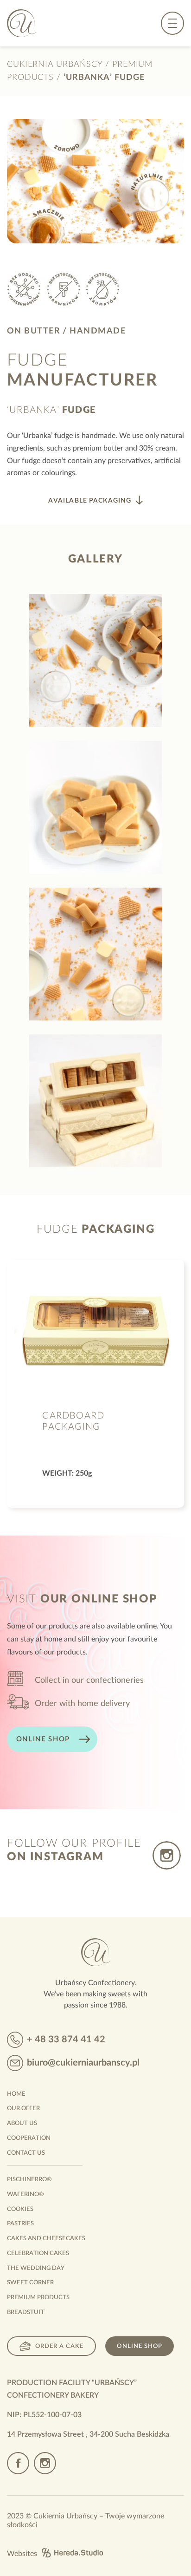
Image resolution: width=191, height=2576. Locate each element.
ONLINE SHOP (43, 1739)
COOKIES (20, 2209)
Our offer (23, 2109)
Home (16, 2094)
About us (22, 2123)
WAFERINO (25, 2194)
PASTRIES (20, 2224)
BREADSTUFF (26, 2312)
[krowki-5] (95, 807)
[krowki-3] (95, 1101)
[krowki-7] (95, 954)
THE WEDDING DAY (36, 2268)
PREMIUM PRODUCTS (38, 2298)
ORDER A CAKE (59, 2346)
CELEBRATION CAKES (38, 2253)
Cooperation (29, 2138)
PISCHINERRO (29, 2180)
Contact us (26, 2153)
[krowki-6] (95, 660)
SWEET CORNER (30, 2283)
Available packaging (90, 501)
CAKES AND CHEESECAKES (46, 2239)
